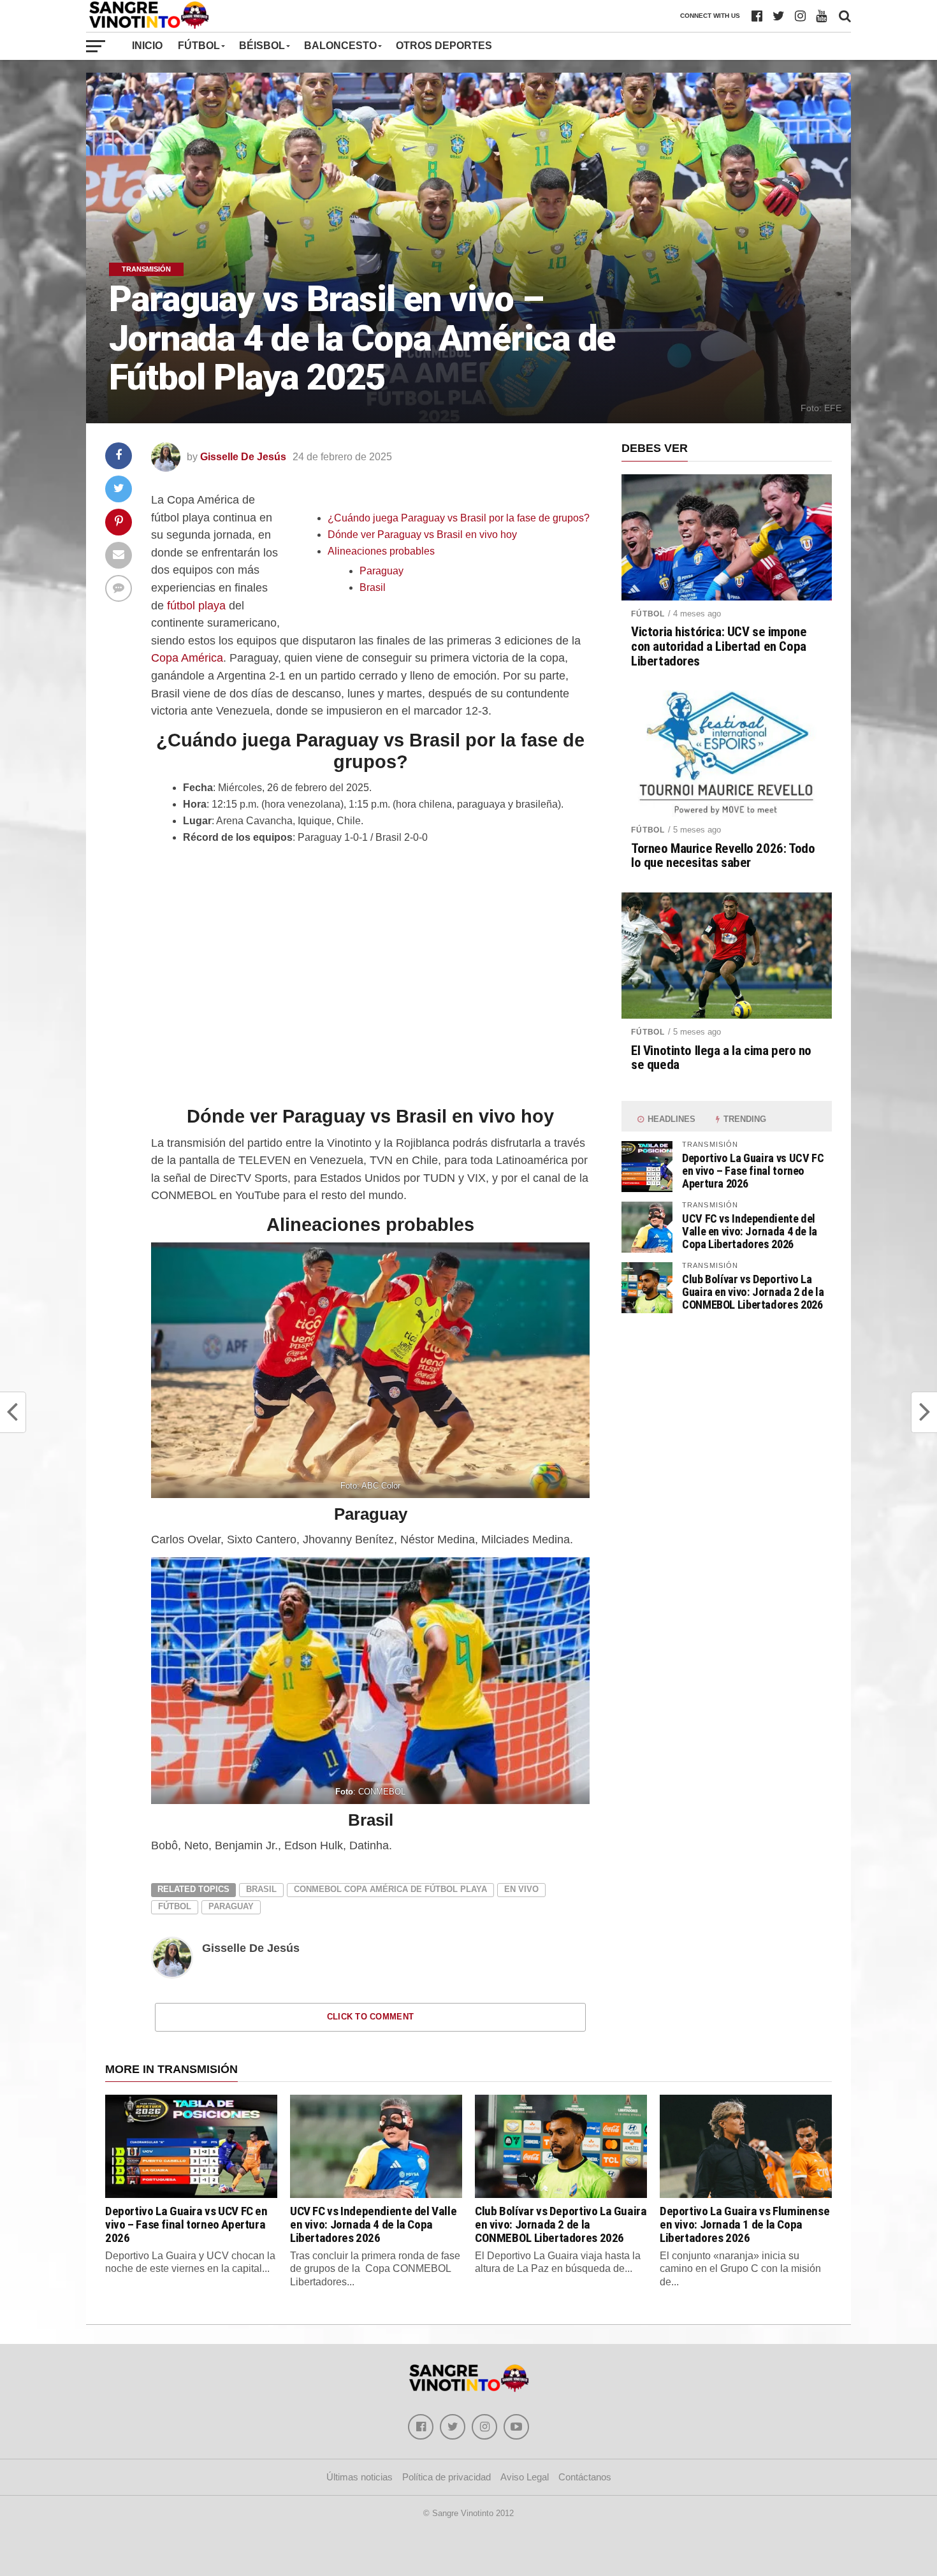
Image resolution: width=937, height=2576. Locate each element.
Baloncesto (340, 46)
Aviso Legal (525, 2477)
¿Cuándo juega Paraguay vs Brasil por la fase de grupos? (459, 518)
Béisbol (262, 46)
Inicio (147, 46)
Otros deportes (444, 46)
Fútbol (199, 46)
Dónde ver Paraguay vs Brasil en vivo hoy (422, 535)
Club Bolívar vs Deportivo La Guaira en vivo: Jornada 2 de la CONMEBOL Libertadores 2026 (753, 1292)
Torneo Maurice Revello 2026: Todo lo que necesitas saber (723, 856)
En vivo (521, 1889)
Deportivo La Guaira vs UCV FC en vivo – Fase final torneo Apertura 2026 (753, 1171)
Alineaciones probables (381, 551)
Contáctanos (585, 2477)
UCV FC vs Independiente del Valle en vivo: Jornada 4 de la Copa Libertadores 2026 (750, 1231)
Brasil (373, 587)
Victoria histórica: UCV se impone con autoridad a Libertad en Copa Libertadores (719, 647)
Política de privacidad (447, 2477)
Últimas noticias (360, 2477)
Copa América (187, 658)
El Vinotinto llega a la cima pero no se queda (721, 1058)
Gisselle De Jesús (243, 457)
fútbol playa (196, 605)
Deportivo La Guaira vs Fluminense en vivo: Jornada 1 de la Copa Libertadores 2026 (745, 2224)
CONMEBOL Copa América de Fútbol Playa (390, 1889)
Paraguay (381, 571)
